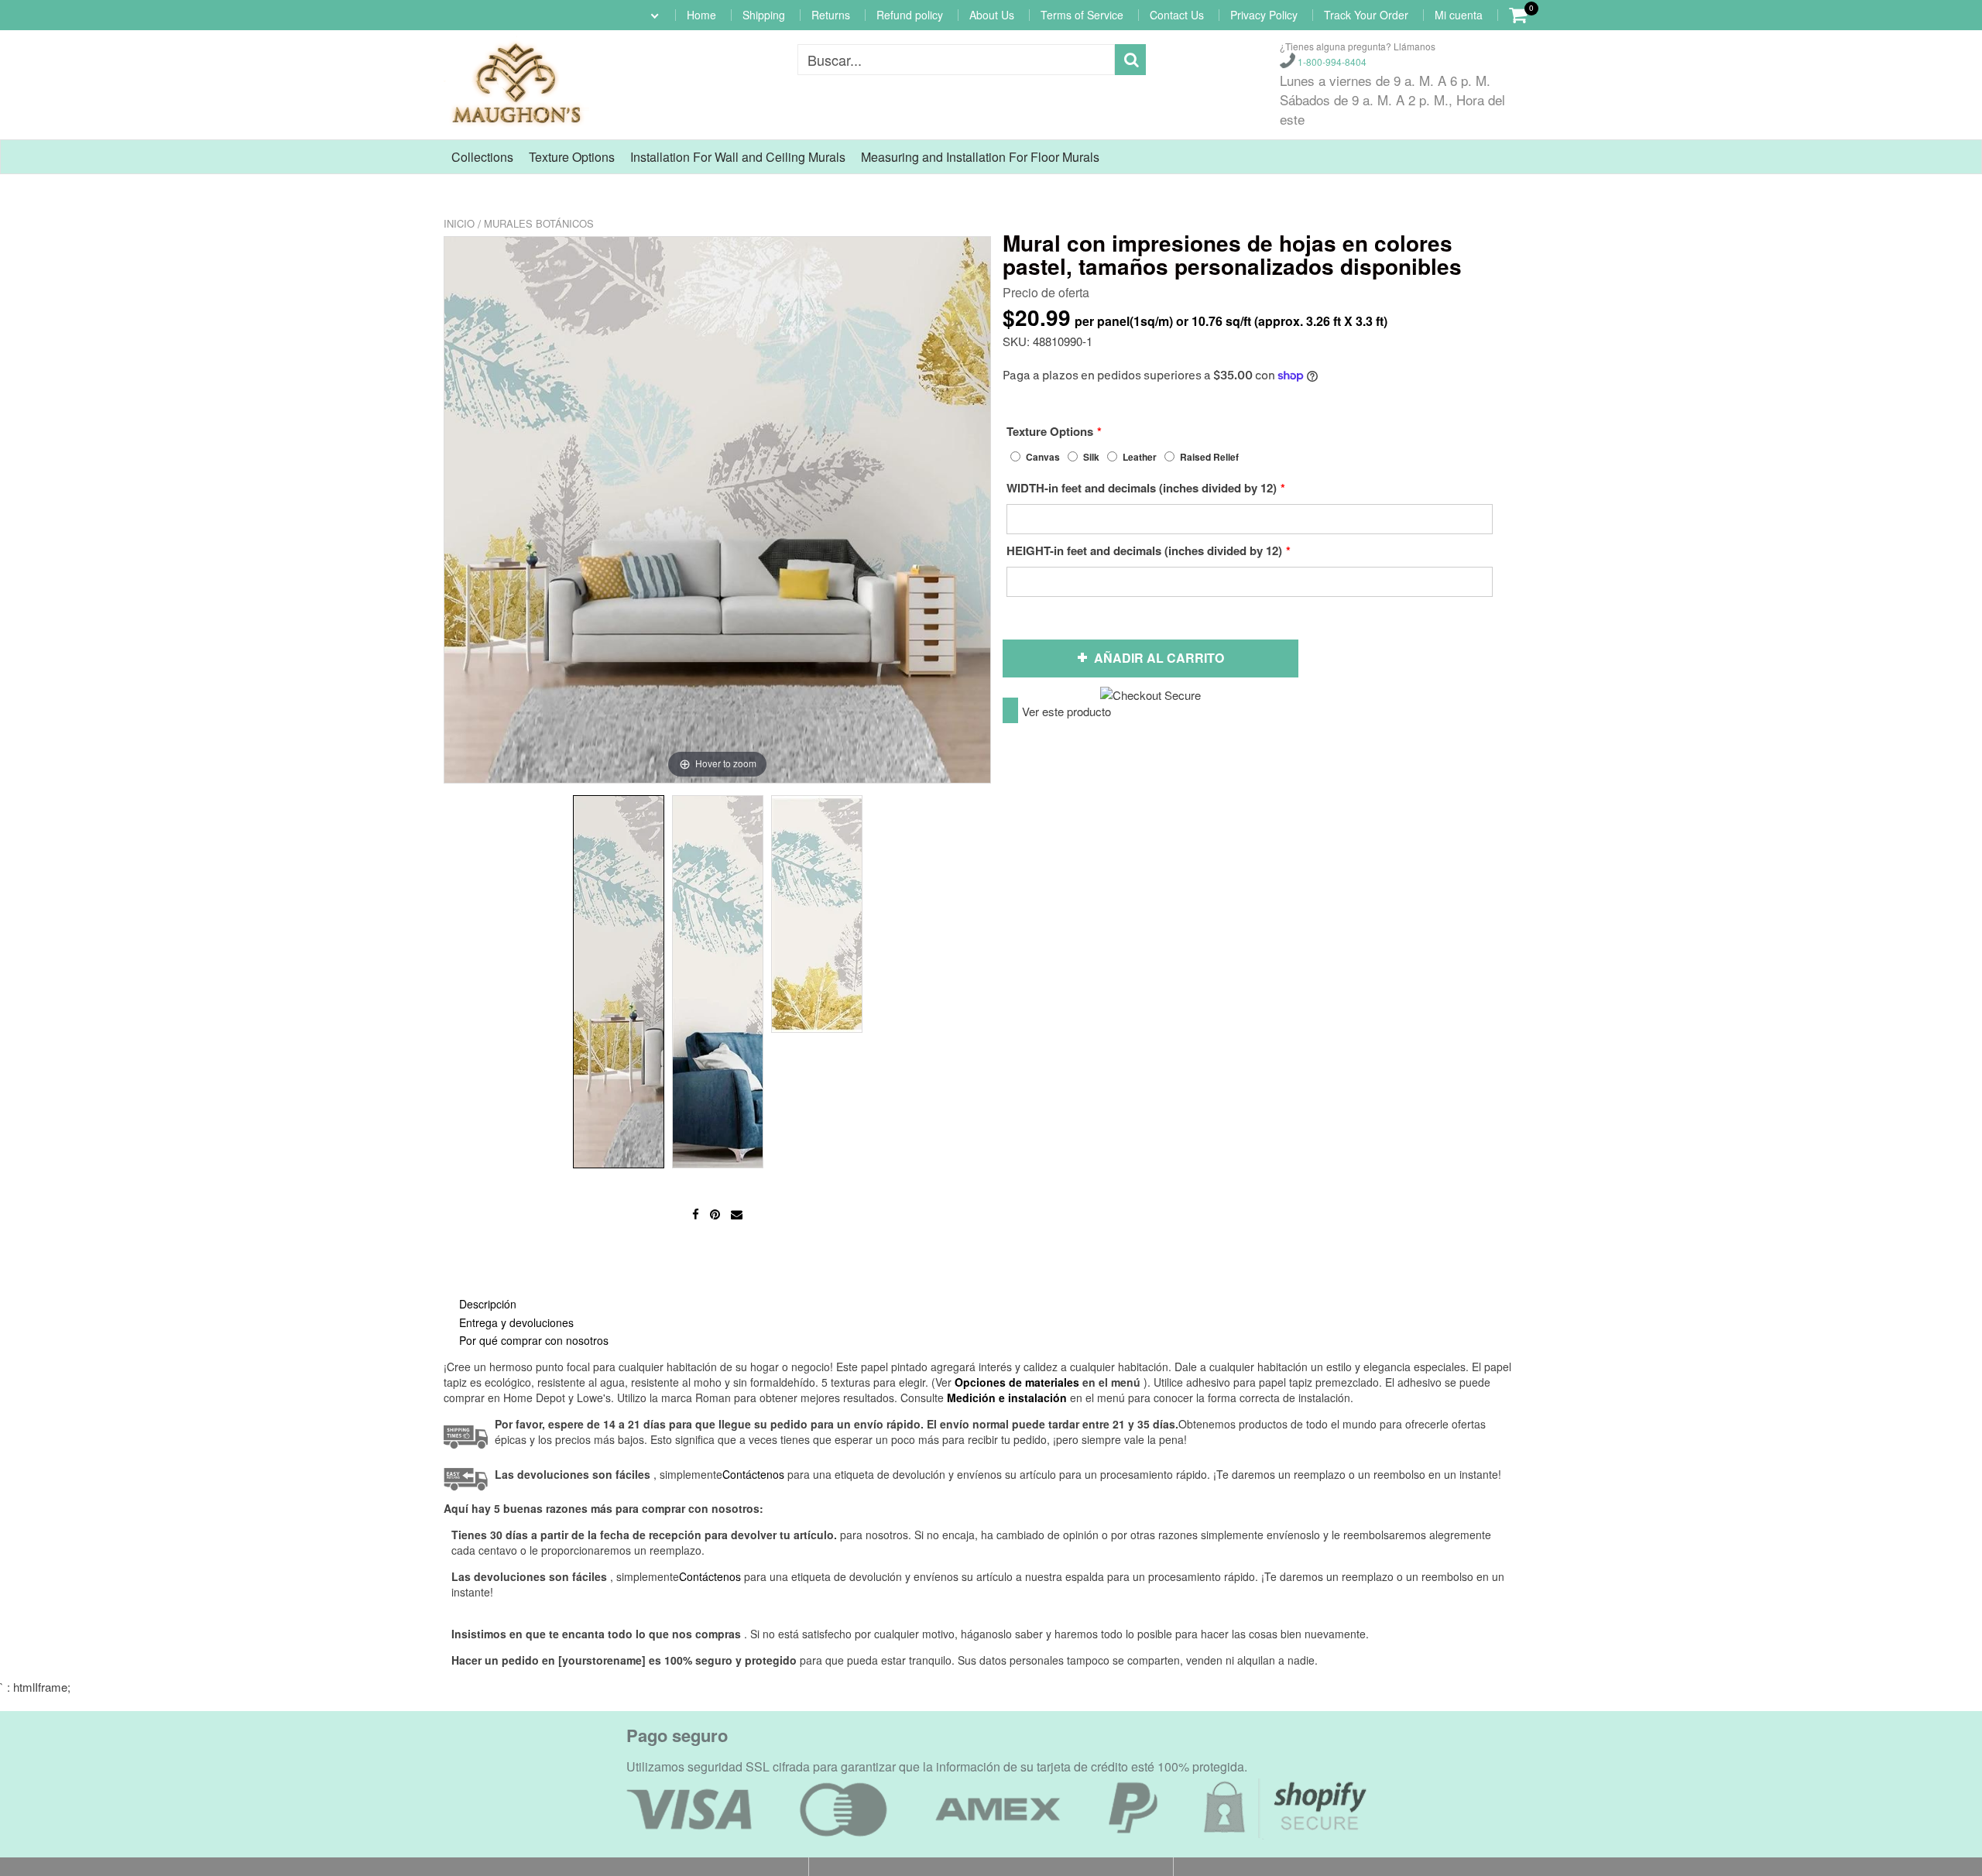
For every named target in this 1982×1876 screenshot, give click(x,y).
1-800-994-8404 (1331, 62)
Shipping (764, 15)
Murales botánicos (539, 223)
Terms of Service (1082, 15)
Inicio (459, 223)
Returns (831, 15)
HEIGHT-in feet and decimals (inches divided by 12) (1144, 550)
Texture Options (572, 157)
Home (701, 15)
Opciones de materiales (1017, 1382)
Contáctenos (710, 1576)
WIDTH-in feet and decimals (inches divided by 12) (1142, 488)
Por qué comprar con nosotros (534, 1340)
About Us (992, 15)
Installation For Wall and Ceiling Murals (738, 157)
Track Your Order (1366, 15)
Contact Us (1177, 15)
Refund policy (910, 15)
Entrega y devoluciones (516, 1322)
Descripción (488, 1304)
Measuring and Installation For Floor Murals (980, 157)
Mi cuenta (1459, 15)
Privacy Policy (1264, 15)
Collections (482, 157)
